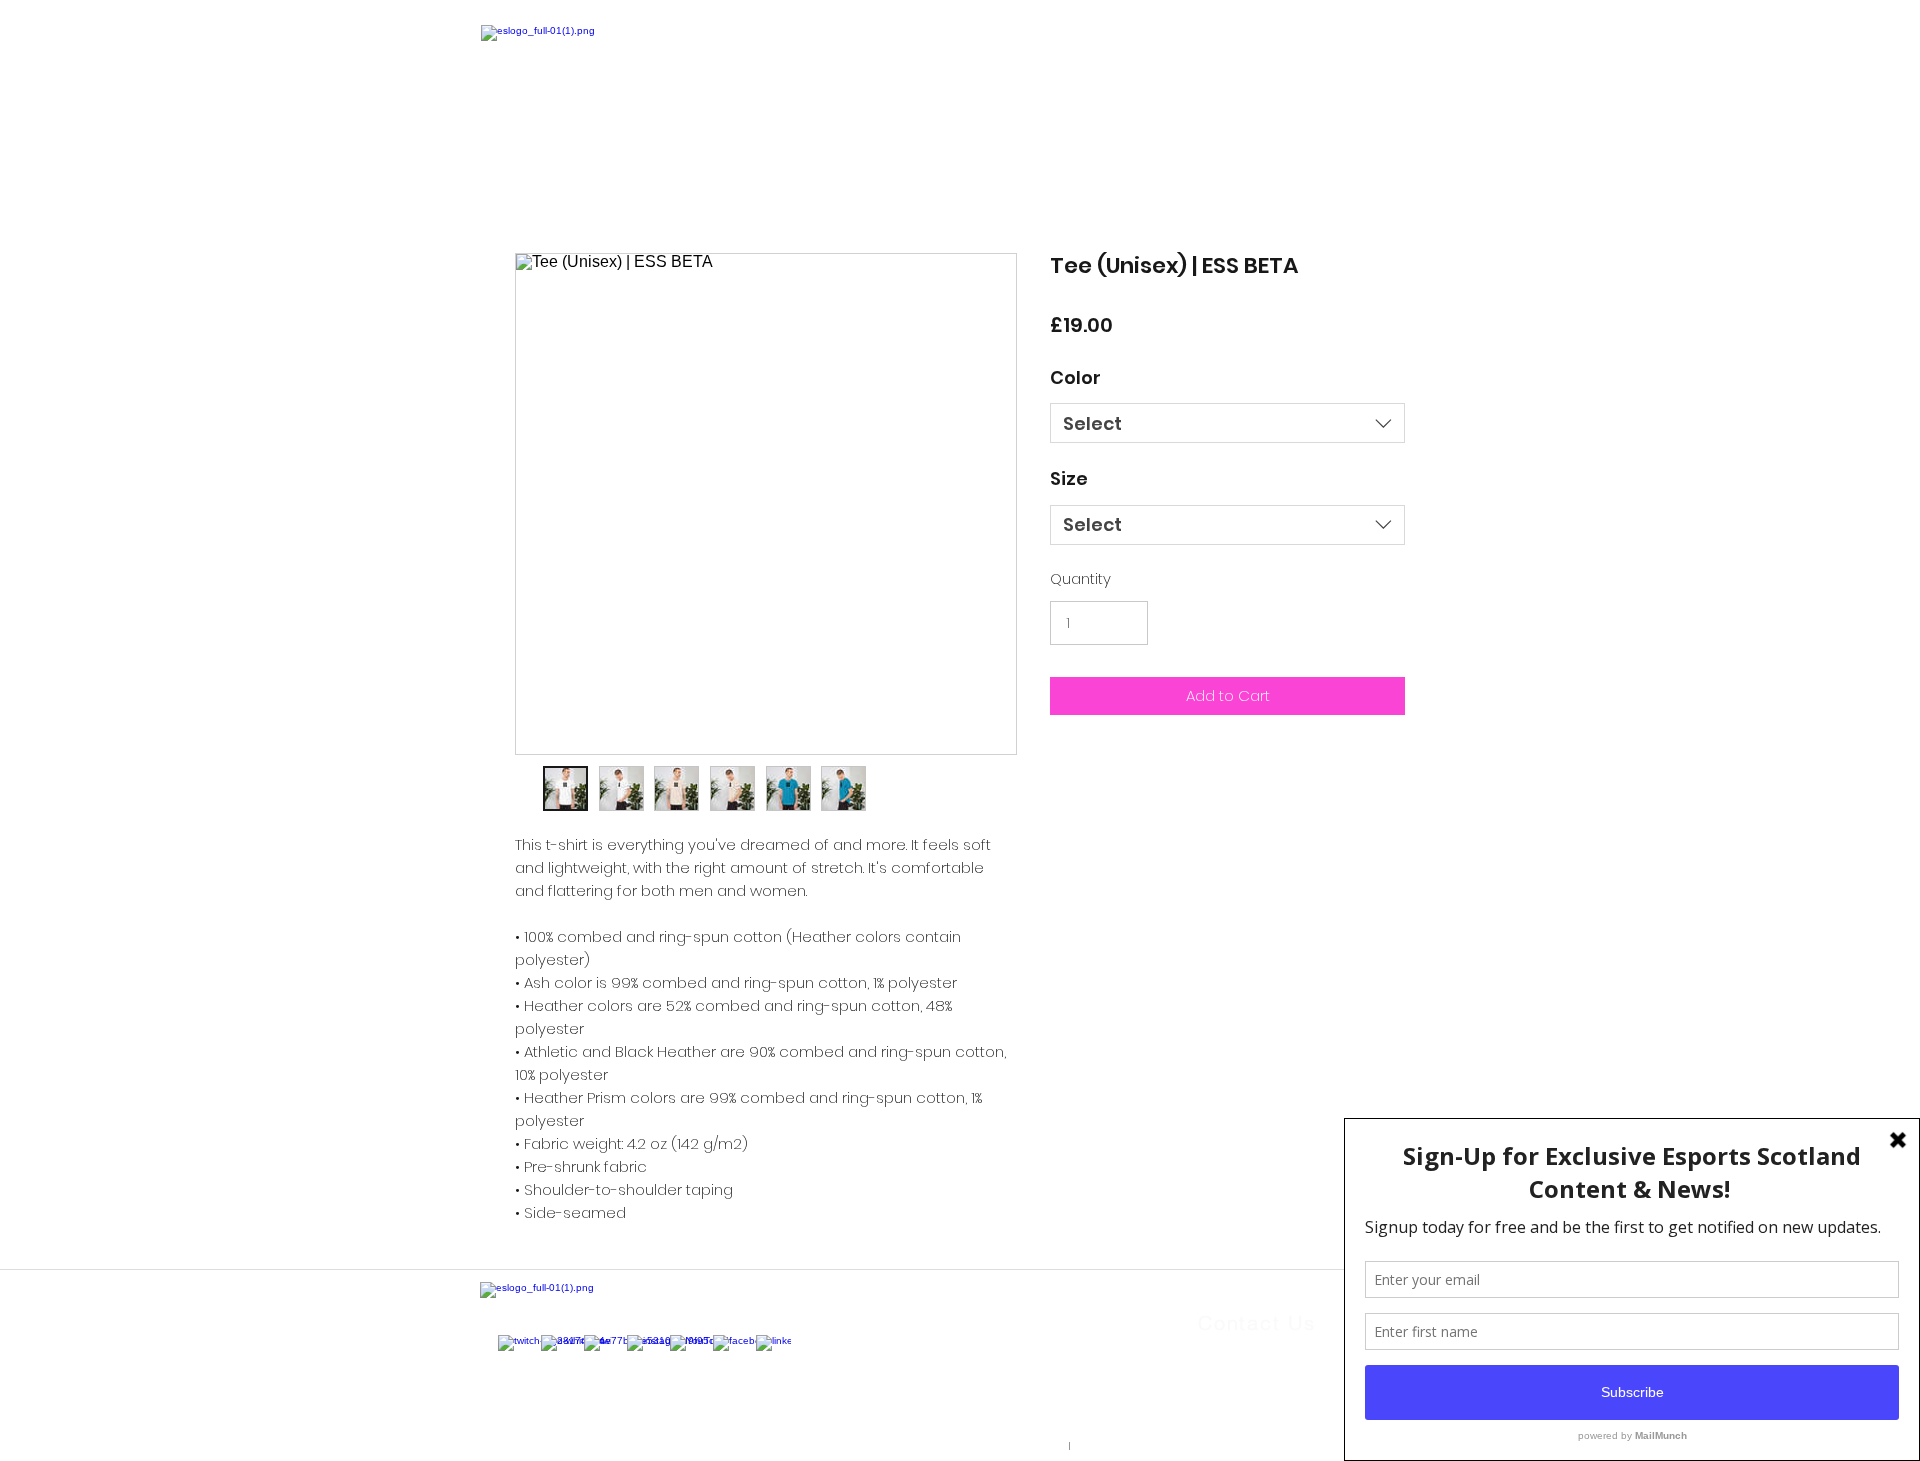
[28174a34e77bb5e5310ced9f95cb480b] (551, 1345)
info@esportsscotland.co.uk (1297, 1369)
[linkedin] (766, 1345)
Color (1075, 377)
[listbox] (1227, 423)
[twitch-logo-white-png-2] (508, 1345)
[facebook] (723, 1345)
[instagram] (637, 1345)
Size (1069, 478)
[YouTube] (680, 1345)
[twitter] (594, 1345)
